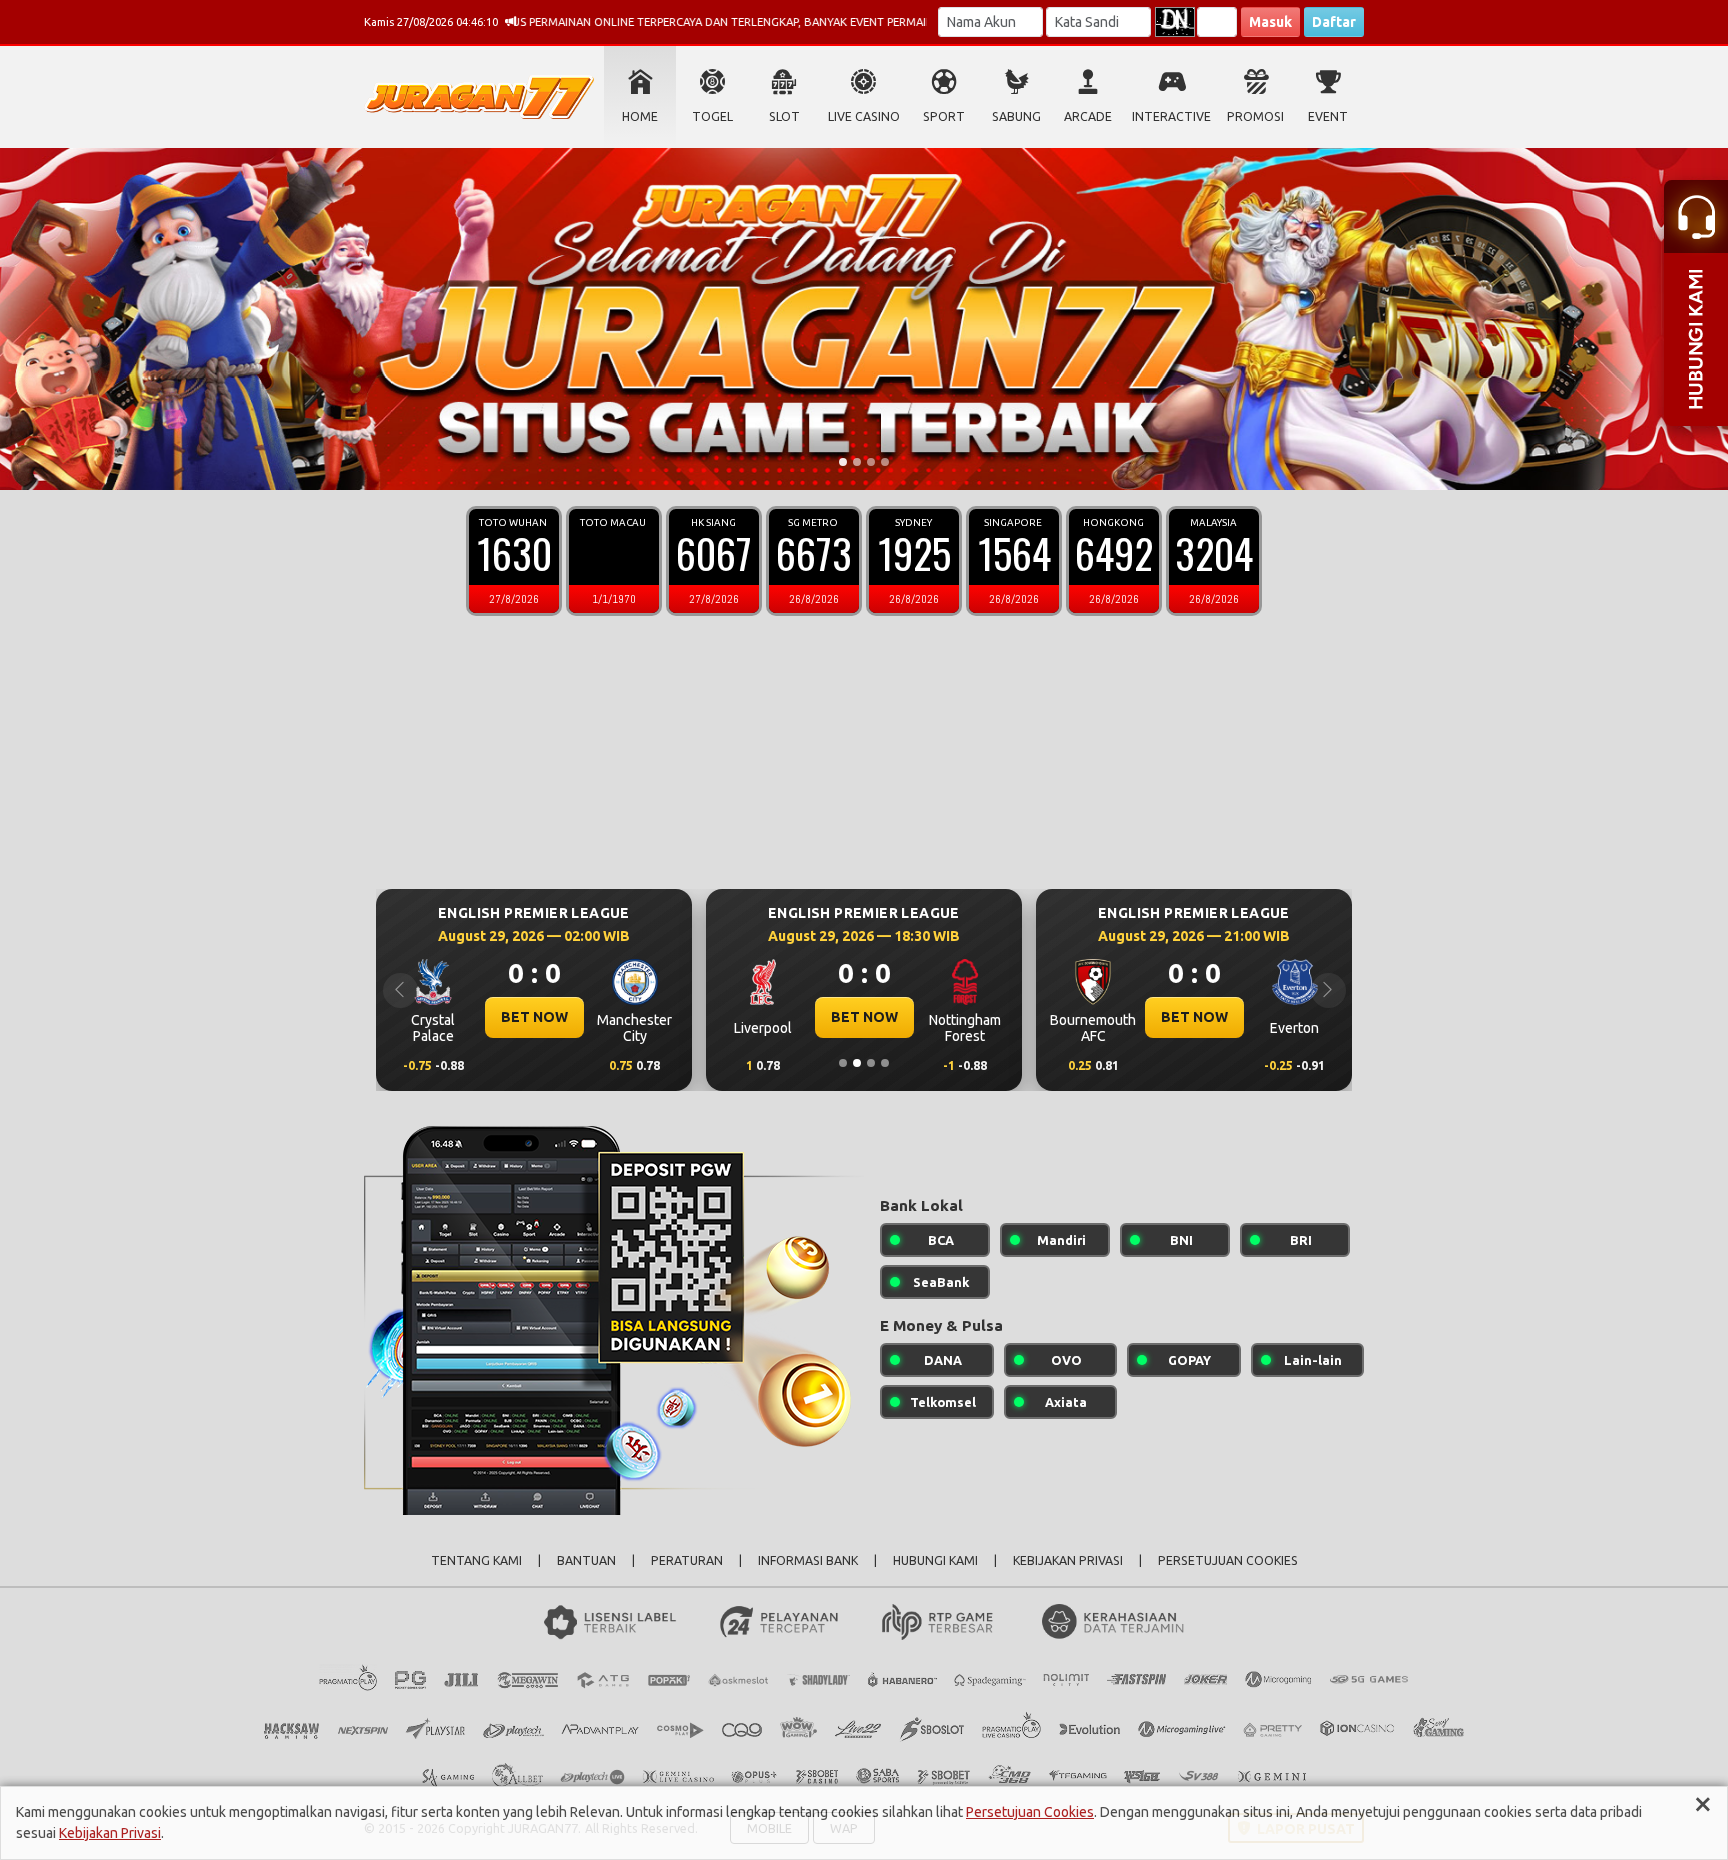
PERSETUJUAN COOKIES (1228, 1560)
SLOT (784, 116)
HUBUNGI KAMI (935, 1560)
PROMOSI (1255, 116)
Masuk (1270, 22)
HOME (640, 116)
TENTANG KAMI (476, 1560)
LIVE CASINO (864, 116)
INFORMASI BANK (808, 1560)
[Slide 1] (843, 462)
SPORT (944, 116)
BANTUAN (586, 1560)
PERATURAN (687, 1560)
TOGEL (712, 116)
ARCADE (1088, 116)
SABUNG (1016, 116)
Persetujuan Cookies (1030, 1812)
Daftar (1334, 22)
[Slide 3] (871, 462)
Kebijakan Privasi (110, 1833)
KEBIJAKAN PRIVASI (1068, 1560)
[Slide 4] (885, 462)
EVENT (1328, 116)
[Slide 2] (857, 462)
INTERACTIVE (1171, 116)
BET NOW (524, 1017)
